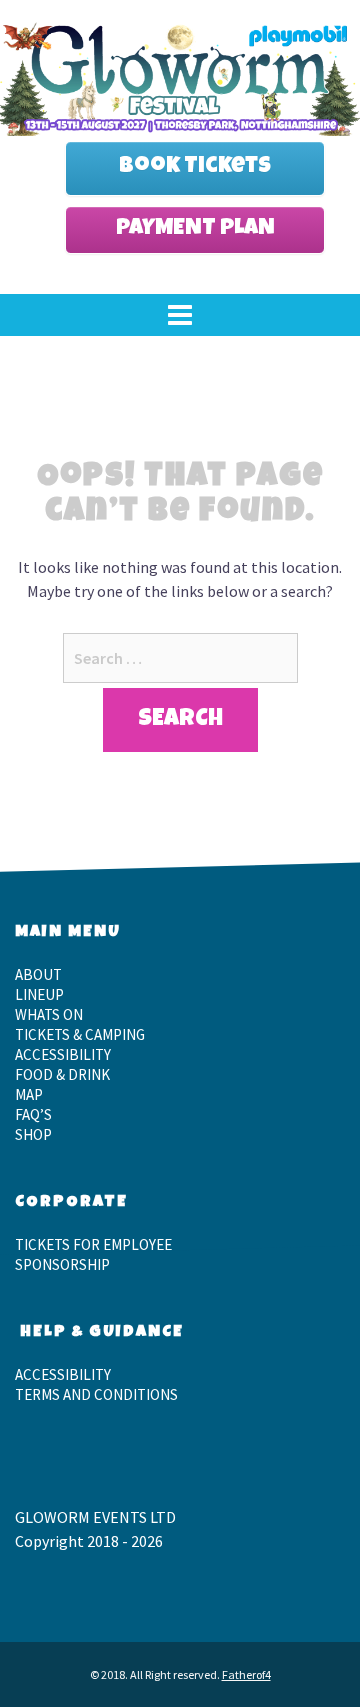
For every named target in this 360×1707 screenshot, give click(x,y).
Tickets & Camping (80, 1034)
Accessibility (63, 1054)
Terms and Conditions (96, 1394)
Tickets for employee (93, 1244)
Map (29, 1094)
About (38, 974)
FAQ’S (33, 1114)
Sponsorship (62, 1264)
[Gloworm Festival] (180, 76)
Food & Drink (62, 1074)
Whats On (49, 1014)
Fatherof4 (246, 1674)
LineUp (39, 994)
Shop (33, 1134)
